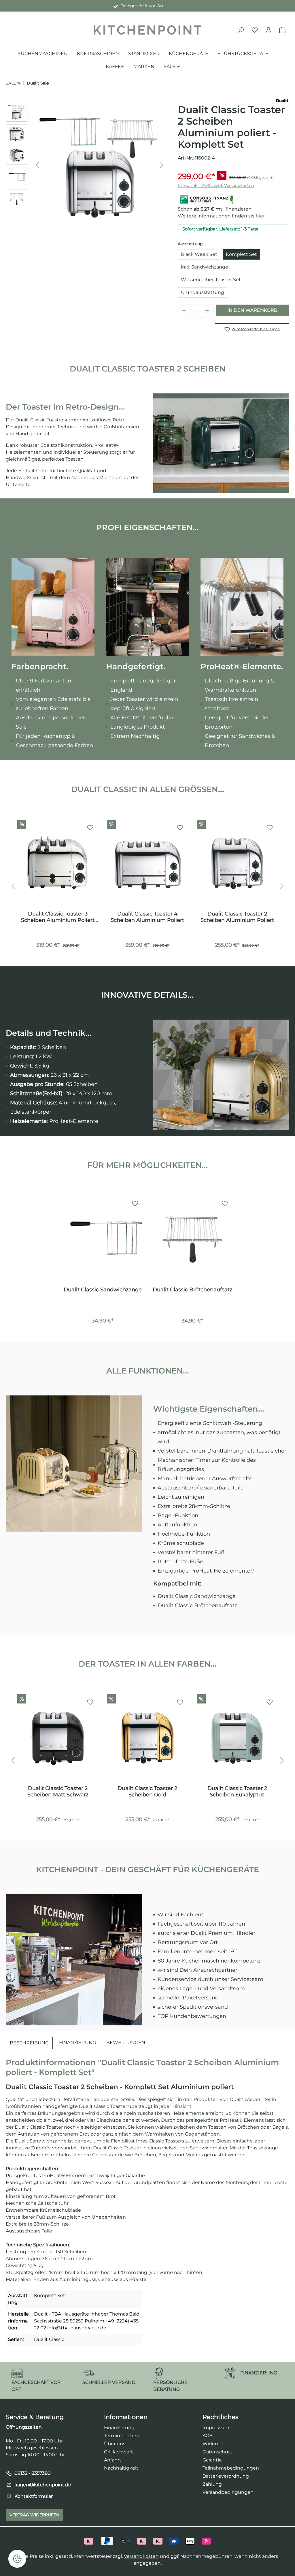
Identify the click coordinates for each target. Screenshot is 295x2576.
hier (260, 216)
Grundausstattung (203, 292)
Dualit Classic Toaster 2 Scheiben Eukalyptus (237, 1791)
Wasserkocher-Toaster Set (211, 280)
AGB (208, 2436)
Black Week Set (199, 254)
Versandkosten (141, 2556)
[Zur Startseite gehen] (147, 30)
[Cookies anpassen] (17, 2559)
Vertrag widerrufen (34, 2515)
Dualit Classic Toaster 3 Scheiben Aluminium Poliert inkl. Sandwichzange (58, 917)
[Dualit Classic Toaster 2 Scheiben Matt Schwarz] (58, 1738)
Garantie (212, 2460)
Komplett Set (241, 254)
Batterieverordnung (226, 2476)
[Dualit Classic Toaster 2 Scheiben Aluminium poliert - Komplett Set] (100, 165)
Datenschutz (218, 2452)
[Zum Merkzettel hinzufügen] (90, 828)
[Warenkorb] (282, 30)
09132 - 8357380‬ (33, 2473)
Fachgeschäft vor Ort (141, 6)
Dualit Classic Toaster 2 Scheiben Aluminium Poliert (237, 917)
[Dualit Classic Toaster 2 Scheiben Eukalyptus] (237, 1738)
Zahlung (212, 2484)
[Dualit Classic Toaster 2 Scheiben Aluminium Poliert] (237, 863)
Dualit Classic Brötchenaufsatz (192, 1290)
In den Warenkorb (252, 310)
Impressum (216, 2428)
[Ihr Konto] (268, 30)
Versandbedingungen (228, 2492)
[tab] (29, 2043)
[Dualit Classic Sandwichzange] (103, 1239)
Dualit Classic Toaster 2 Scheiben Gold (147, 1791)
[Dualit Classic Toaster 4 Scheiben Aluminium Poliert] (147, 863)
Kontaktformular (34, 2496)
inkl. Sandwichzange (205, 267)
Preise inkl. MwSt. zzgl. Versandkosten (216, 185)
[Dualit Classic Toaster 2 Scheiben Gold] (147, 1738)
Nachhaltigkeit (121, 2468)
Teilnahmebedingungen (231, 2468)
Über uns (115, 2444)
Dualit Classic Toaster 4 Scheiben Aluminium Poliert (147, 917)
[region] (86, 165)
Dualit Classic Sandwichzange (103, 1290)
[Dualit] (283, 100)
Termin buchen (122, 2436)
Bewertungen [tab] (126, 2043)
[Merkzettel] (255, 30)
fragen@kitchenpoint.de (43, 2485)
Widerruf (213, 2444)
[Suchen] (241, 30)
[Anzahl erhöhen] (207, 310)
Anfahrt (113, 2460)
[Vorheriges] (37, 165)
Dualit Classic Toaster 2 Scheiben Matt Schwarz (58, 1791)
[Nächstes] (162, 165)
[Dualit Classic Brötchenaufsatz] (192, 1239)
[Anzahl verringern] (184, 310)
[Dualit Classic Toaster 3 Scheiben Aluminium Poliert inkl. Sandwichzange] (58, 863)
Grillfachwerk (119, 2452)
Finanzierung (119, 2428)
